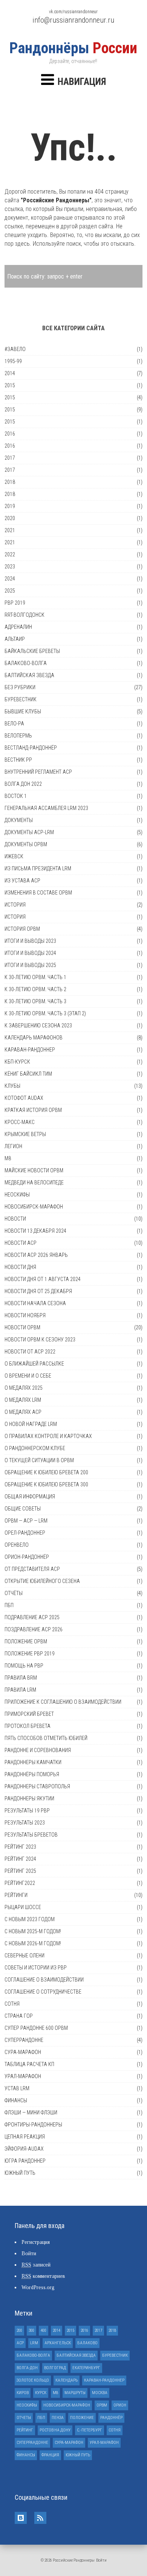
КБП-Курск (17, 1062)
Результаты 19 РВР (27, 1811)
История (15, 905)
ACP (20, 2343)
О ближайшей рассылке (34, 1364)
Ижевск (14, 856)
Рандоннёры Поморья (32, 1774)
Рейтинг (25, 2430)
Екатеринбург (86, 2368)
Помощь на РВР (24, 1666)
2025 (10, 591)
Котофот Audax (24, 1098)
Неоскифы (17, 1195)
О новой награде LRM (31, 1424)
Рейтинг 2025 (20, 1871)
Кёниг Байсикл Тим (28, 1074)
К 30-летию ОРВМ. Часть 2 (35, 989)
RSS (40, 2518)
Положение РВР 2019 (30, 1654)
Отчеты (24, 2418)
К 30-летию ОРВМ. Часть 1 (35, 977)
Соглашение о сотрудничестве (43, 1992)
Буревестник (21, 699)
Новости (15, 1219)
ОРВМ (102, 2405)
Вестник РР (18, 760)
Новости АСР (21, 1243)
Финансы (16, 2100)
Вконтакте (21, 2518)
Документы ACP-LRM (29, 832)
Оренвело (17, 1545)
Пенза (58, 2418)
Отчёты (14, 1593)
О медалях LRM (23, 1400)
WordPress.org (38, 2287)
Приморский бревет (29, 1714)
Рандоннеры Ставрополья (37, 1786)
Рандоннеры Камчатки (33, 1762)
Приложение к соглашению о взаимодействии (63, 1702)
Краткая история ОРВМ (33, 1110)
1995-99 (13, 361)
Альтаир (15, 639)
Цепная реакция (25, 2137)
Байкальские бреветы (32, 651)
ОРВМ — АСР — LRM (26, 1521)
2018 (10, 482)
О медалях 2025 (24, 1388)
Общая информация (30, 1497)
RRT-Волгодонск (24, 615)
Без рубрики (20, 687)
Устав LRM (17, 2088)
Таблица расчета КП (29, 2064)
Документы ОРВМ (26, 844)
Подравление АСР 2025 (32, 1617)
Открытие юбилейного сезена (42, 1581)
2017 (10, 458)
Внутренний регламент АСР (38, 772)
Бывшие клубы (23, 711)
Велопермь (18, 736)
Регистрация (36, 2242)
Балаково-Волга (26, 663)
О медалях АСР (23, 1412)
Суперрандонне (24, 2040)
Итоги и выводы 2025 (30, 965)
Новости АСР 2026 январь (36, 1255)
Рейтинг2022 (20, 1883)
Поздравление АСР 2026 (34, 1629)
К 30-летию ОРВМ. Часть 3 (35, 1001)
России (73, 48)
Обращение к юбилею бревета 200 (46, 1472)
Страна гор (19, 2016)
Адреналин (18, 627)
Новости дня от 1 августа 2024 (43, 1279)
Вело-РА (14, 724)
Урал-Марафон (23, 2076)
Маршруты (75, 2393)
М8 (8, 1158)
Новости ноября (25, 1315)
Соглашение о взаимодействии (44, 1980)
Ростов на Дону (55, 2430)
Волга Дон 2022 (23, 784)
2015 (10, 385)
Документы (19, 820)
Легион (13, 1146)
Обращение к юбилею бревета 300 (46, 1484)
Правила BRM (21, 1678)
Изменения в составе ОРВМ (38, 893)
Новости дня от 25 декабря (38, 1291)
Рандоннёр (111, 2418)
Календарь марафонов (34, 1038)
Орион (120, 2405)
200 (19, 2330)
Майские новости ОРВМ (34, 1170)
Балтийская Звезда (29, 675)
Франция (50, 2455)
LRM (34, 2343)
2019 (10, 506)
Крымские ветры (25, 1134)
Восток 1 (16, 796)
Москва (100, 2393)
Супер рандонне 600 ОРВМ (36, 2028)
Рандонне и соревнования (38, 1750)
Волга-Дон (27, 2368)
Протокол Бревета (28, 1726)
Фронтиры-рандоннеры (33, 2125)
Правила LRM (20, 1690)
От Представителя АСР (32, 1569)
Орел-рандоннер (25, 1533)
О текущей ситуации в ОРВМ (39, 1460)
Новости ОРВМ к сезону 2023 (40, 1340)
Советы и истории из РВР (36, 1968)
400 (44, 2330)
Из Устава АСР (22, 881)
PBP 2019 (15, 603)
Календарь (67, 2380)
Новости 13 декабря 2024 (35, 1231)
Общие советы (23, 1509)
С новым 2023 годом (30, 1919)
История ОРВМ (22, 929)
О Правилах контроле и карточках (48, 1436)
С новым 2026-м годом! (33, 1943)
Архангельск (58, 2343)
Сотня (12, 2004)
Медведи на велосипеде (34, 1183)
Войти (29, 2253)
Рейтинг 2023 (20, 1847)
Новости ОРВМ (22, 1327)
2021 (10, 530)
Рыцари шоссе (23, 1907)
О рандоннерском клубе (35, 1448)
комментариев (43, 2276)
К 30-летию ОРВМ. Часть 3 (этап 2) (45, 1013)
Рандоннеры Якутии (29, 1798)
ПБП (9, 1605)
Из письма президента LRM (38, 868)
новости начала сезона (35, 1303)
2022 (10, 554)
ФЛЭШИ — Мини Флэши (31, 2113)
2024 (10, 579)
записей (36, 2265)
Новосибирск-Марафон (34, 1207)
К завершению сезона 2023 (38, 1025)
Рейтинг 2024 (20, 1859)
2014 (10, 373)
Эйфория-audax (24, 2149)
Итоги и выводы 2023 (30, 941)
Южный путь (20, 2173)
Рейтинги (16, 1895)
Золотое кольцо (33, 2380)
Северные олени (24, 1955)
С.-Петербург (90, 2430)
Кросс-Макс (20, 1122)
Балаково (87, 2343)
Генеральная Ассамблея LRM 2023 (46, 808)
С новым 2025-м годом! (33, 1931)
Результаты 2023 (25, 1823)
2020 (10, 518)
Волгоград (55, 2368)
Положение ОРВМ (26, 1641)
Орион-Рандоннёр (27, 1557)
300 (31, 2330)
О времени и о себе (28, 1376)
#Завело (15, 349)
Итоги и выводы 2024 (30, 953)
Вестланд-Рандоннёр (31, 748)
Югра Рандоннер (25, 2161)
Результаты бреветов (31, 1835)
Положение (82, 2418)
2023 (10, 567)
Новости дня (20, 1267)
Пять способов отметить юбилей (46, 1738)
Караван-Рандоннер (30, 1050)
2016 (10, 434)
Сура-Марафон (23, 2052)
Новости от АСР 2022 (30, 1352)
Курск (41, 2393)
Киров (23, 2393)
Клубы (12, 1086)
